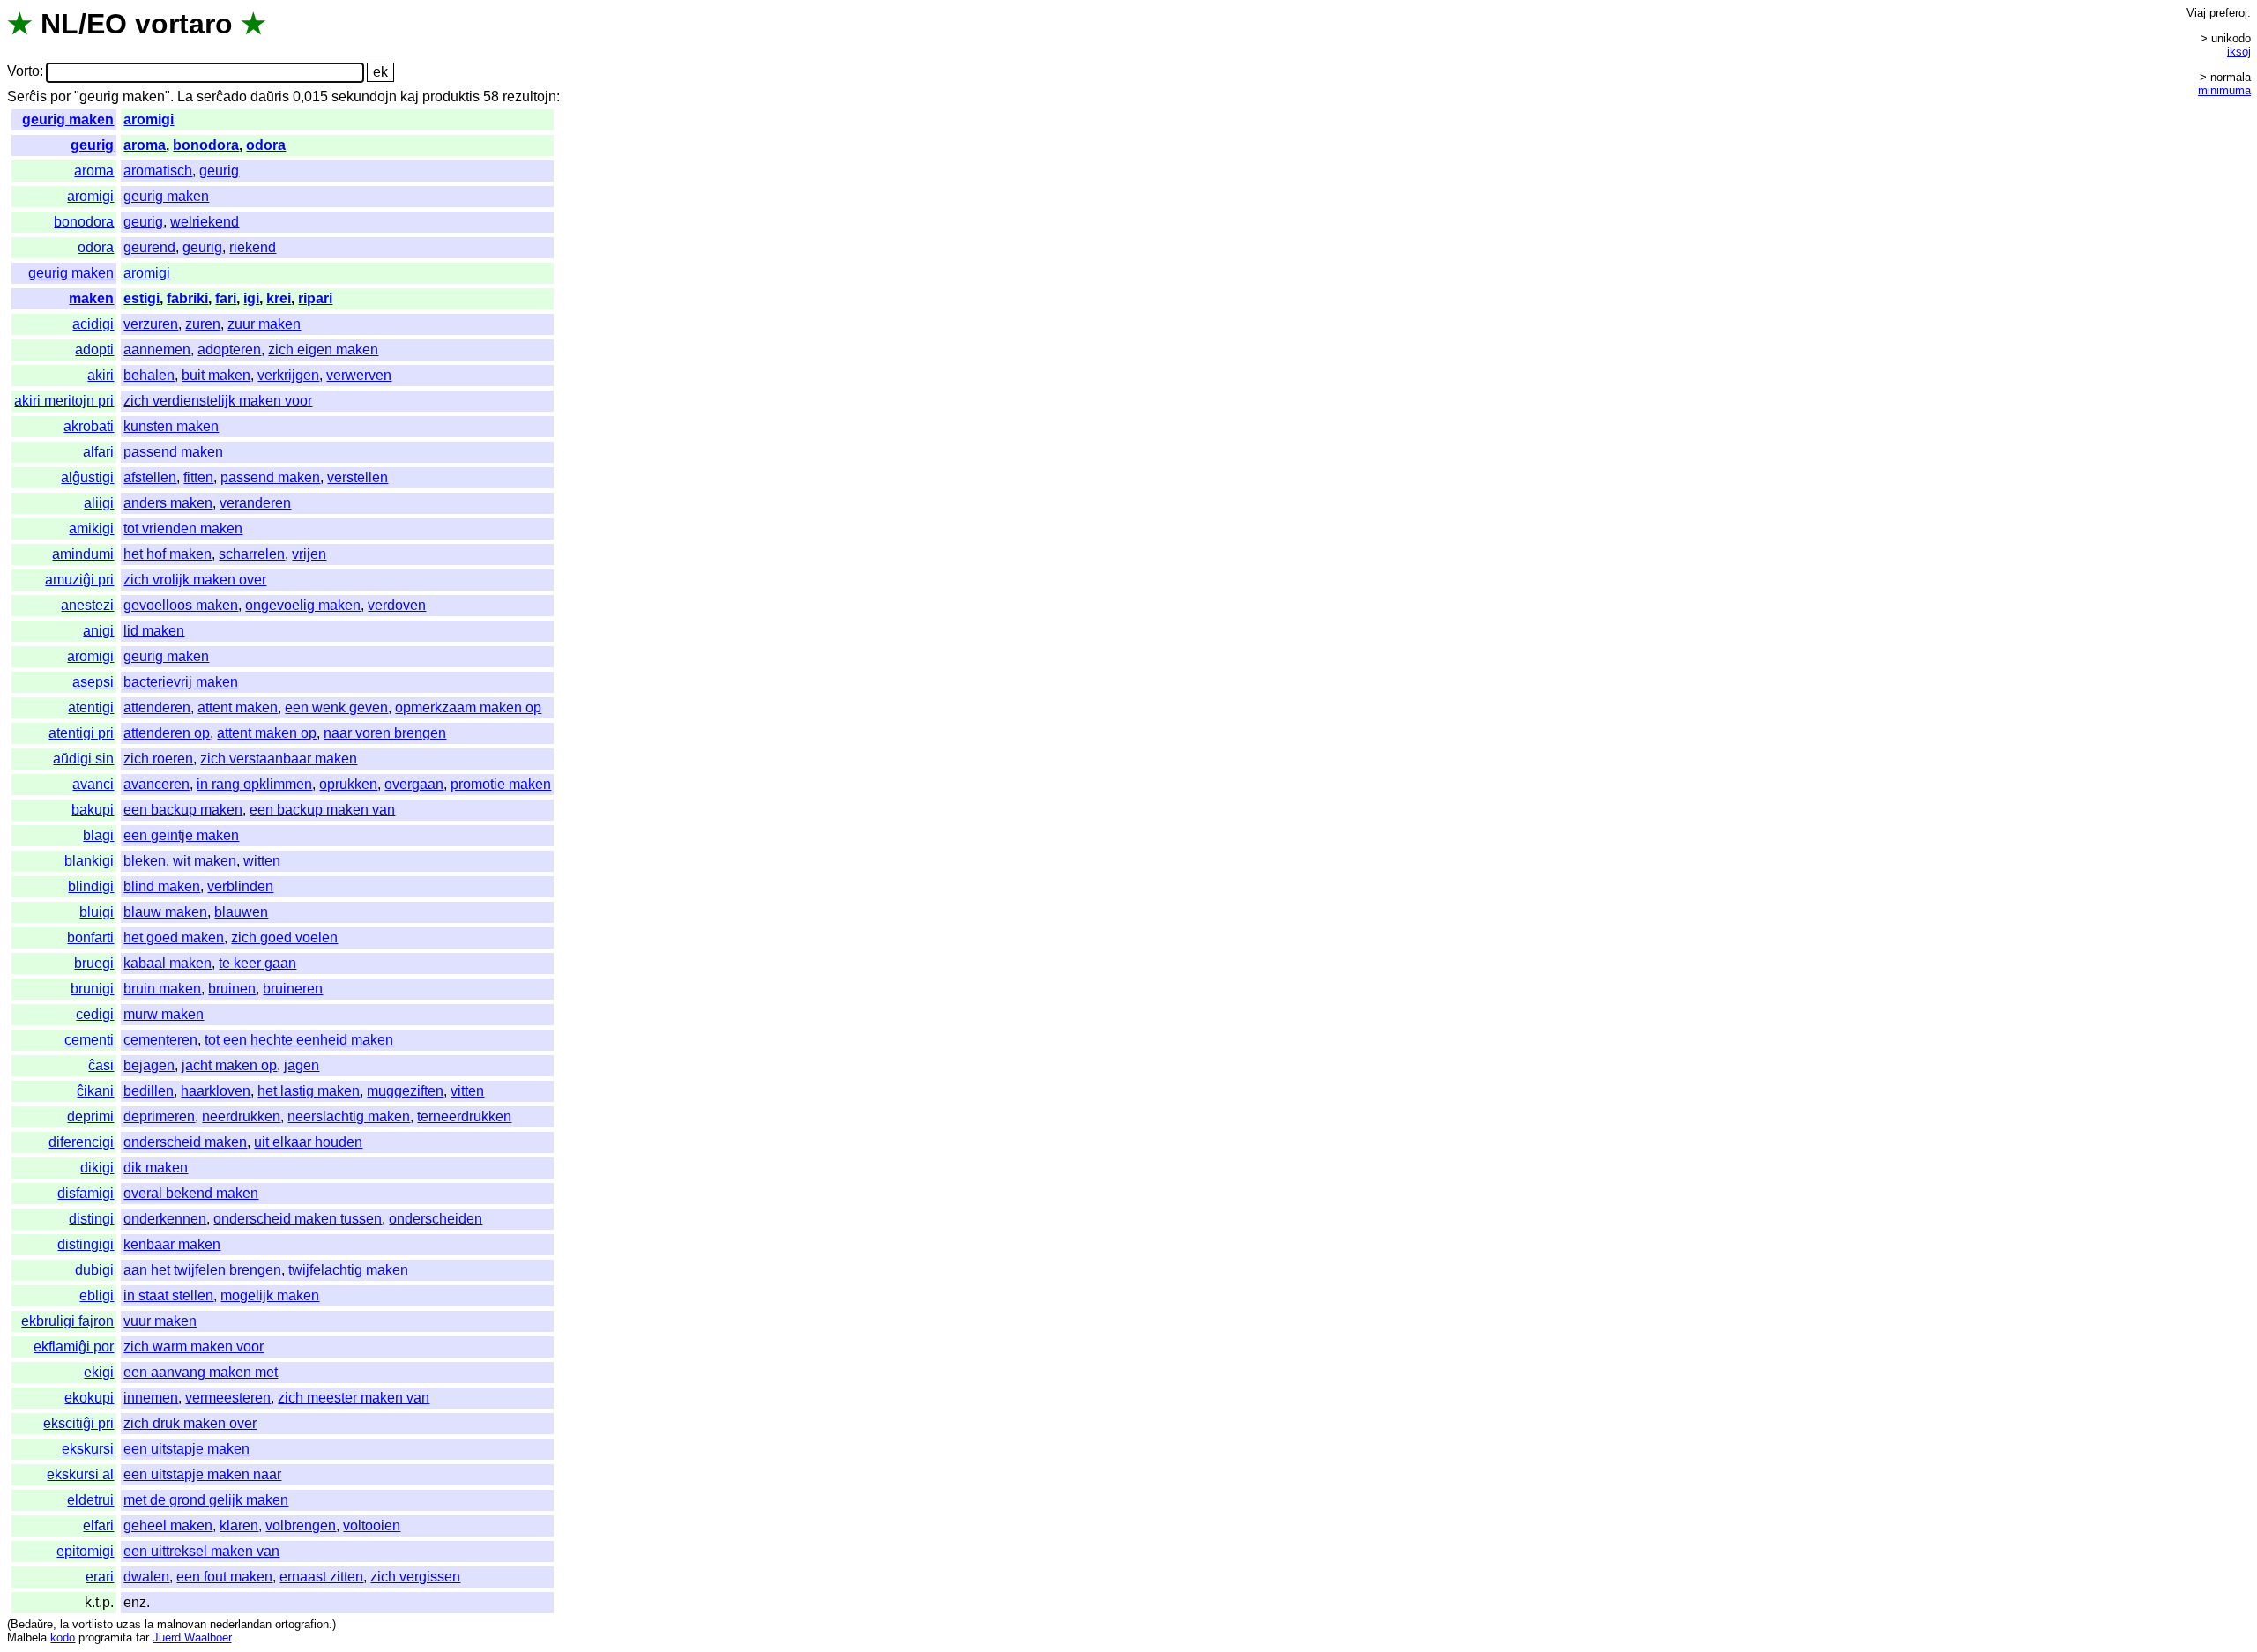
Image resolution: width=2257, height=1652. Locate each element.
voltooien (372, 1525)
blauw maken (165, 912)
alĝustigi (87, 477)
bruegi (94, 963)
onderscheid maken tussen (298, 1219)
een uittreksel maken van (201, 1551)
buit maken (216, 375)
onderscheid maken (185, 1142)
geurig (92, 145)
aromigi (149, 119)
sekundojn (364, 97)
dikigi (97, 1168)
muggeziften (405, 1091)
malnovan (182, 1624)
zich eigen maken (323, 350)
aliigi (99, 503)
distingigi (86, 1244)
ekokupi (89, 1398)
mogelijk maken (270, 1295)
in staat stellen (168, 1295)
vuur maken (160, 1321)
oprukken (348, 784)
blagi (98, 835)
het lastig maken (309, 1091)
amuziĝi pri (79, 580)
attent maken (238, 707)
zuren (203, 324)
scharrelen (252, 554)
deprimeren (159, 1116)
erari (100, 1577)
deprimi (90, 1116)
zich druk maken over (190, 1423)
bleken (145, 861)
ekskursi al (80, 1474)
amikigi (91, 528)
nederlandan (241, 1624)
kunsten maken (171, 426)
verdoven (397, 605)
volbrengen (301, 1525)
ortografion (302, 1624)
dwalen (146, 1577)
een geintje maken (181, 835)
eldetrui (90, 1500)
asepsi (93, 682)
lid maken (154, 631)
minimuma (2224, 90)
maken (91, 298)
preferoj (2228, 13)
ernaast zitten (321, 1577)
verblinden (240, 886)
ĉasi (101, 1065)
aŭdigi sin (83, 759)
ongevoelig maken (303, 605)
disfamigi (86, 1193)
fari (226, 298)
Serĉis (27, 97)
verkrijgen (288, 375)
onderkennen (165, 1219)
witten (262, 861)
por (60, 97)
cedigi (95, 1014)
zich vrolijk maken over (195, 580)
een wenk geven (336, 707)
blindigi (91, 886)
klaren (239, 1525)
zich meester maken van (354, 1398)
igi (251, 298)
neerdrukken (241, 1116)
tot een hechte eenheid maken (299, 1040)
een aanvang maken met (201, 1372)
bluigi (97, 912)
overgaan (414, 784)
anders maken (168, 503)
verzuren (151, 324)
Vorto (23, 72)
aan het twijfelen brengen (202, 1270)
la (64, 1624)
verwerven (359, 375)
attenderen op (167, 733)
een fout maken (224, 1577)
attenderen (157, 707)
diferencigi (81, 1142)
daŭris (270, 97)
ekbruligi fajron (67, 1321)
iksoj (2239, 52)
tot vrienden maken (183, 528)
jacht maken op (229, 1065)
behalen (149, 375)
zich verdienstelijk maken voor (218, 401)
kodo (63, 1637)
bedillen (149, 1091)
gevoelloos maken (181, 605)
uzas (129, 1624)
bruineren (293, 989)
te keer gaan (257, 963)
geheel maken (168, 1525)
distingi (91, 1219)
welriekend (205, 222)
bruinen (232, 989)
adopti (94, 350)
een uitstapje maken (186, 1449)
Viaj (2196, 13)
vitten (467, 1091)
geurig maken (68, 119)
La (185, 97)
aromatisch (158, 171)
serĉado (222, 97)
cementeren (160, 1040)
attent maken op (267, 733)
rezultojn (529, 97)
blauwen (241, 912)
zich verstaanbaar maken (279, 759)
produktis (451, 97)
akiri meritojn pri (64, 401)
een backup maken (183, 810)
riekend (253, 247)
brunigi (92, 989)
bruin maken (162, 989)
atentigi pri (81, 733)
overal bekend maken (191, 1193)
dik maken (156, 1168)
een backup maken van (322, 810)
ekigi (99, 1372)
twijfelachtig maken (348, 1270)
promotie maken (501, 784)
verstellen (358, 477)
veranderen (255, 503)
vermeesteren (228, 1398)
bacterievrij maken (181, 682)
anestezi (87, 605)
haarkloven (216, 1091)
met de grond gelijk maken (206, 1500)
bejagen (149, 1065)
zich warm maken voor (194, 1347)
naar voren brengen (385, 733)
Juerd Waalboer (192, 1637)
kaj (410, 97)
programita (105, 1637)
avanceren (156, 784)
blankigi (89, 861)
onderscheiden (436, 1219)
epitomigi (85, 1551)
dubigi (94, 1270)
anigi (98, 631)
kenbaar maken (172, 1244)
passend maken (173, 452)
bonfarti (90, 938)
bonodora (206, 145)
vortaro (184, 24)
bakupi (93, 810)
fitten (198, 477)
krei (279, 298)
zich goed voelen (284, 938)
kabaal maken (168, 963)
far (142, 1637)
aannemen (157, 350)
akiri (101, 375)
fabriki (187, 298)
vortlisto (93, 1624)
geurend (149, 247)
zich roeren (158, 759)
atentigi (91, 707)
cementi (89, 1040)
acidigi (93, 324)
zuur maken (264, 324)
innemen (151, 1398)
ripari (315, 298)
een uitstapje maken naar (202, 1474)
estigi (142, 298)
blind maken (162, 886)
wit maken (205, 861)
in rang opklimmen (254, 784)
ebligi (97, 1295)
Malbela (27, 1637)
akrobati (89, 426)
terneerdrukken (464, 1116)
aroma (145, 145)
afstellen (150, 477)
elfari (98, 1525)
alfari (98, 452)
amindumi (83, 554)
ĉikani (95, 1091)
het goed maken (174, 938)
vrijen (309, 554)
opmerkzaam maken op (468, 707)
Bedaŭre (32, 1624)
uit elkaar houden (308, 1142)
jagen (302, 1065)
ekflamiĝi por (74, 1347)
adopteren (229, 350)
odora (266, 145)
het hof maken (168, 554)
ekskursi (88, 1449)
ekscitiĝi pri (78, 1423)
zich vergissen (415, 1577)
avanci (93, 784)
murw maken (164, 1014)
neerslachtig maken (349, 1116)
